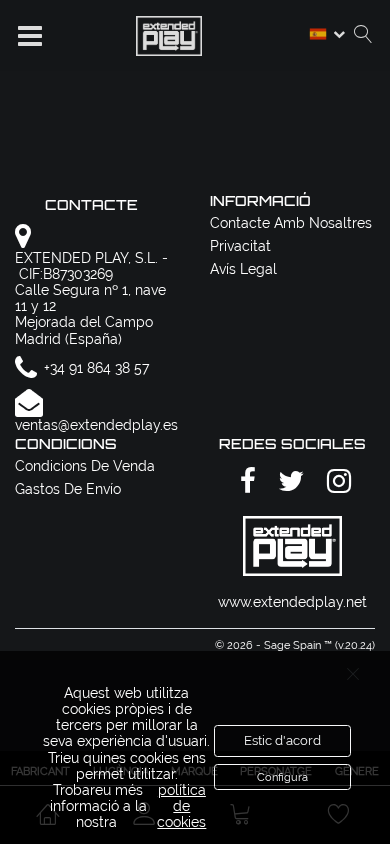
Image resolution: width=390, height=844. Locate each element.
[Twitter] (288, 481)
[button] (30, 36)
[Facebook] (245, 481)
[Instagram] (336, 481)
